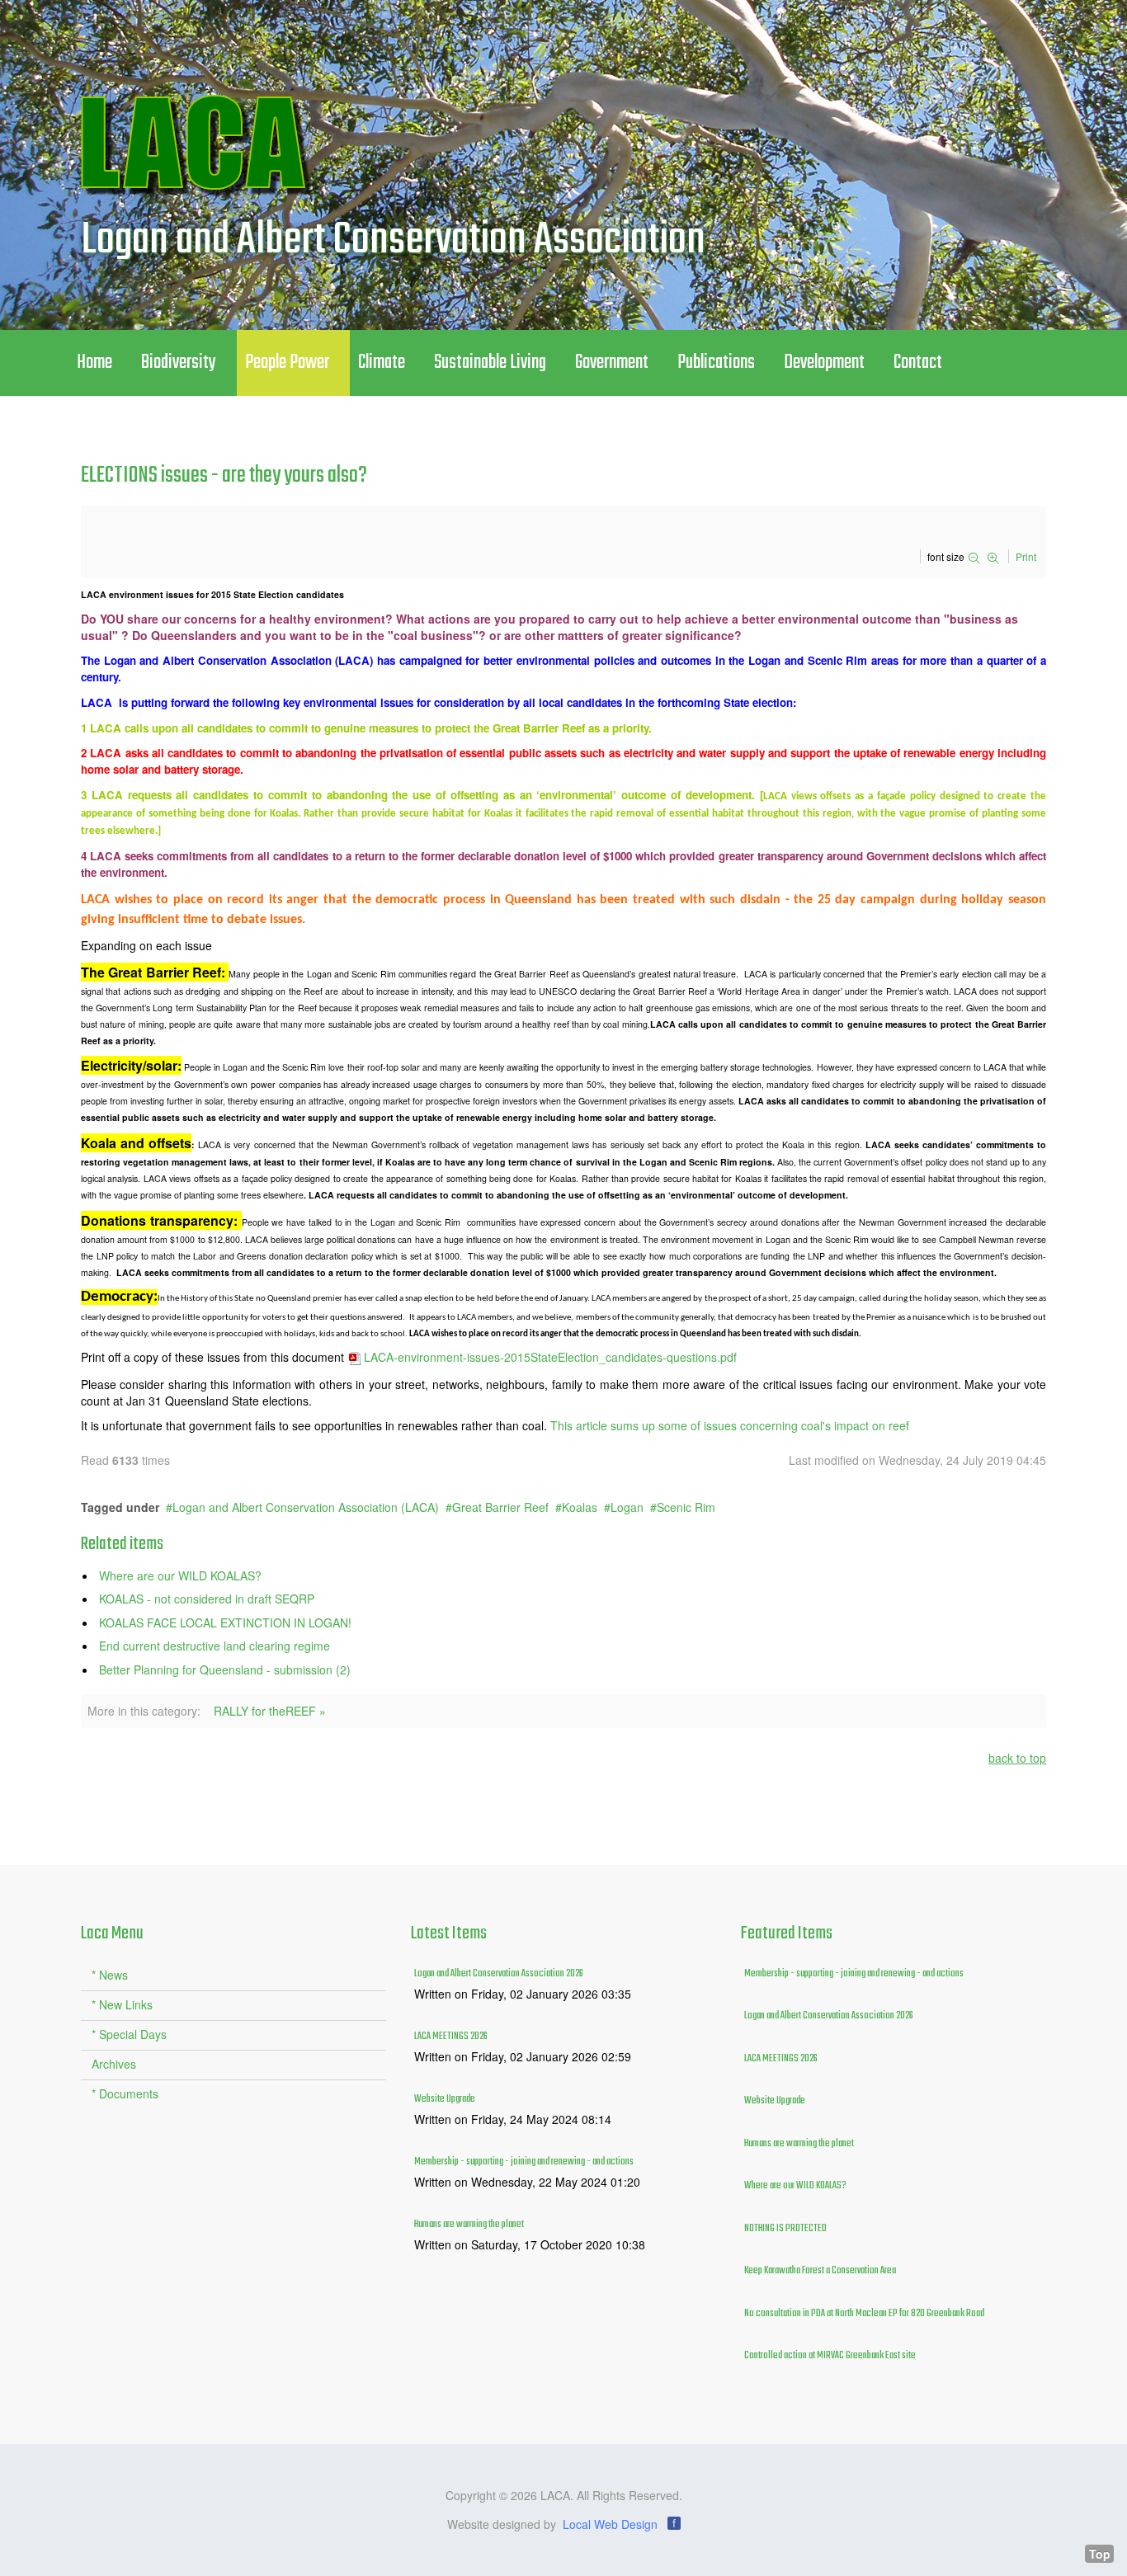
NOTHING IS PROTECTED (785, 2229)
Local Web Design (610, 2524)
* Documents (125, 2093)
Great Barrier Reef (500, 1507)
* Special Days (129, 2034)
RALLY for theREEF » (270, 1711)
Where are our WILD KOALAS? (180, 1575)
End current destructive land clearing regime (215, 1646)
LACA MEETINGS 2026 (451, 2037)
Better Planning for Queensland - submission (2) (225, 1669)
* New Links (122, 2004)
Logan (627, 1507)
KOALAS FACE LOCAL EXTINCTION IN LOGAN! (225, 1622)
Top (1100, 2554)
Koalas (580, 1507)
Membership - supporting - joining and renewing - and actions (524, 2162)
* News (110, 1975)
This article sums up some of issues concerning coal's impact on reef (730, 1425)
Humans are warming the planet (469, 2225)
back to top (1017, 1758)
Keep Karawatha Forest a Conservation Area (820, 2271)
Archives (114, 2064)
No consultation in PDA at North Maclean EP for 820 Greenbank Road (864, 2314)
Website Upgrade (445, 2099)
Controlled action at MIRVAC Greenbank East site (830, 2356)
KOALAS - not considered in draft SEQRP (207, 1599)
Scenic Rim (686, 1507)
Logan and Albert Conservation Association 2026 (499, 1974)
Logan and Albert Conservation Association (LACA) (306, 1507)
